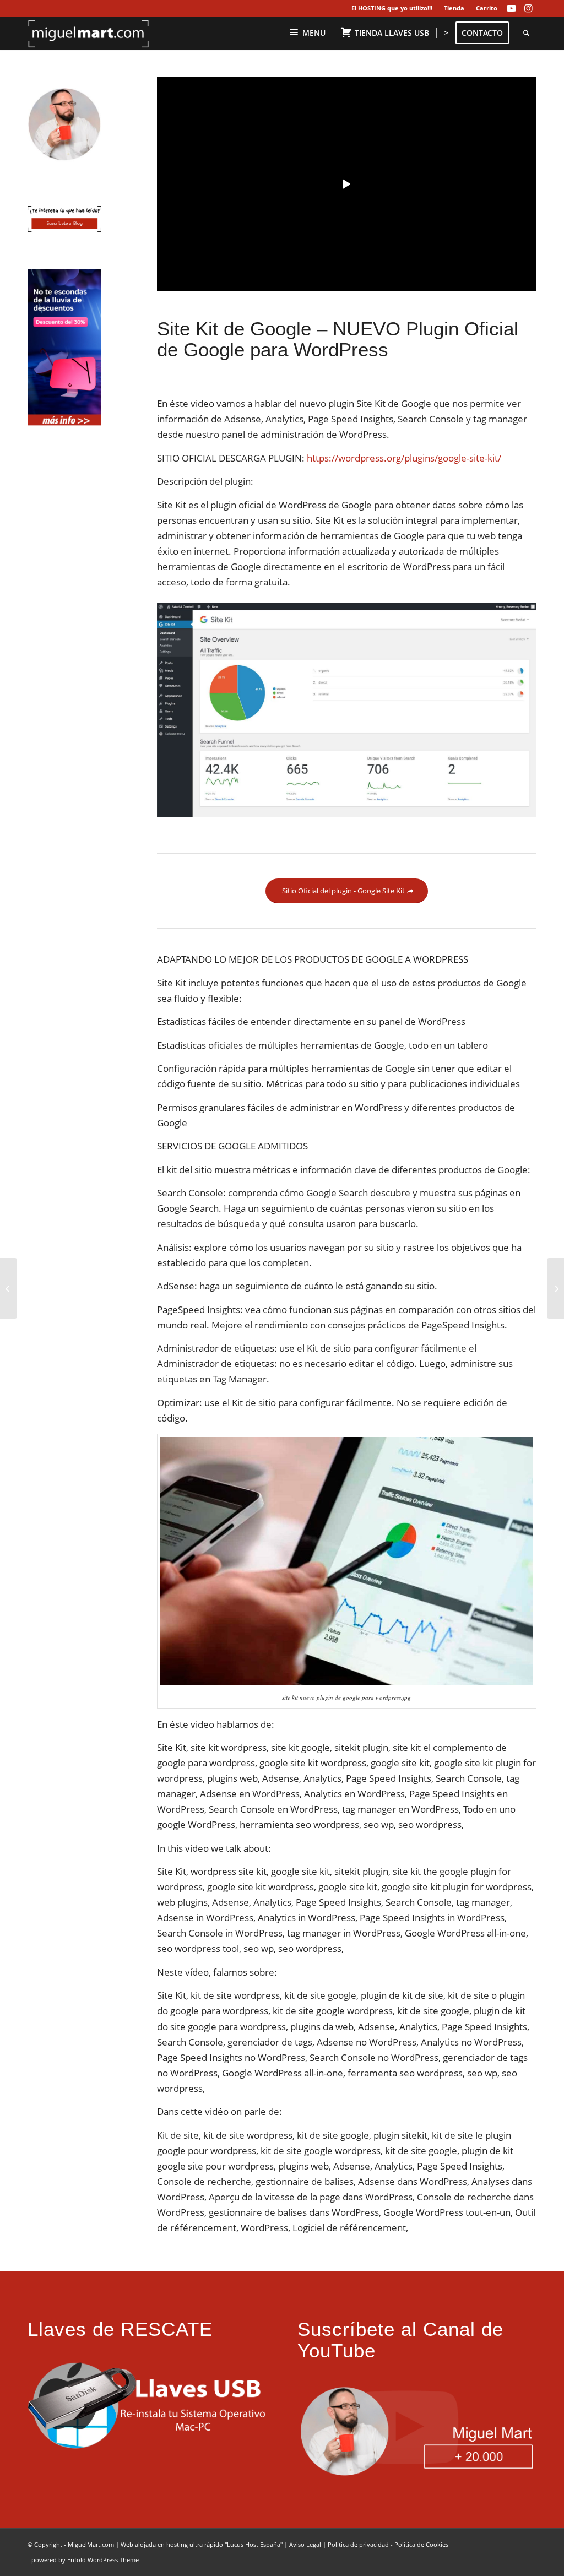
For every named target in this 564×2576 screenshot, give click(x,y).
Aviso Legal (305, 2544)
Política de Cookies (421, 2544)
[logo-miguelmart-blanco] (89, 33)
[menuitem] (392, 8)
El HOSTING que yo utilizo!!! (392, 8)
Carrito (487, 8)
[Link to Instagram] (528, 8)
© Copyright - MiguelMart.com (71, 2544)
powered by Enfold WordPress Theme (85, 2560)
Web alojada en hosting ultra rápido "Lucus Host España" (202, 2544)
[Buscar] (526, 33)
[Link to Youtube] (511, 8)
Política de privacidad (358, 2544)
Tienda (454, 8)
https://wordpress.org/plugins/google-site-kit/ (404, 458)
